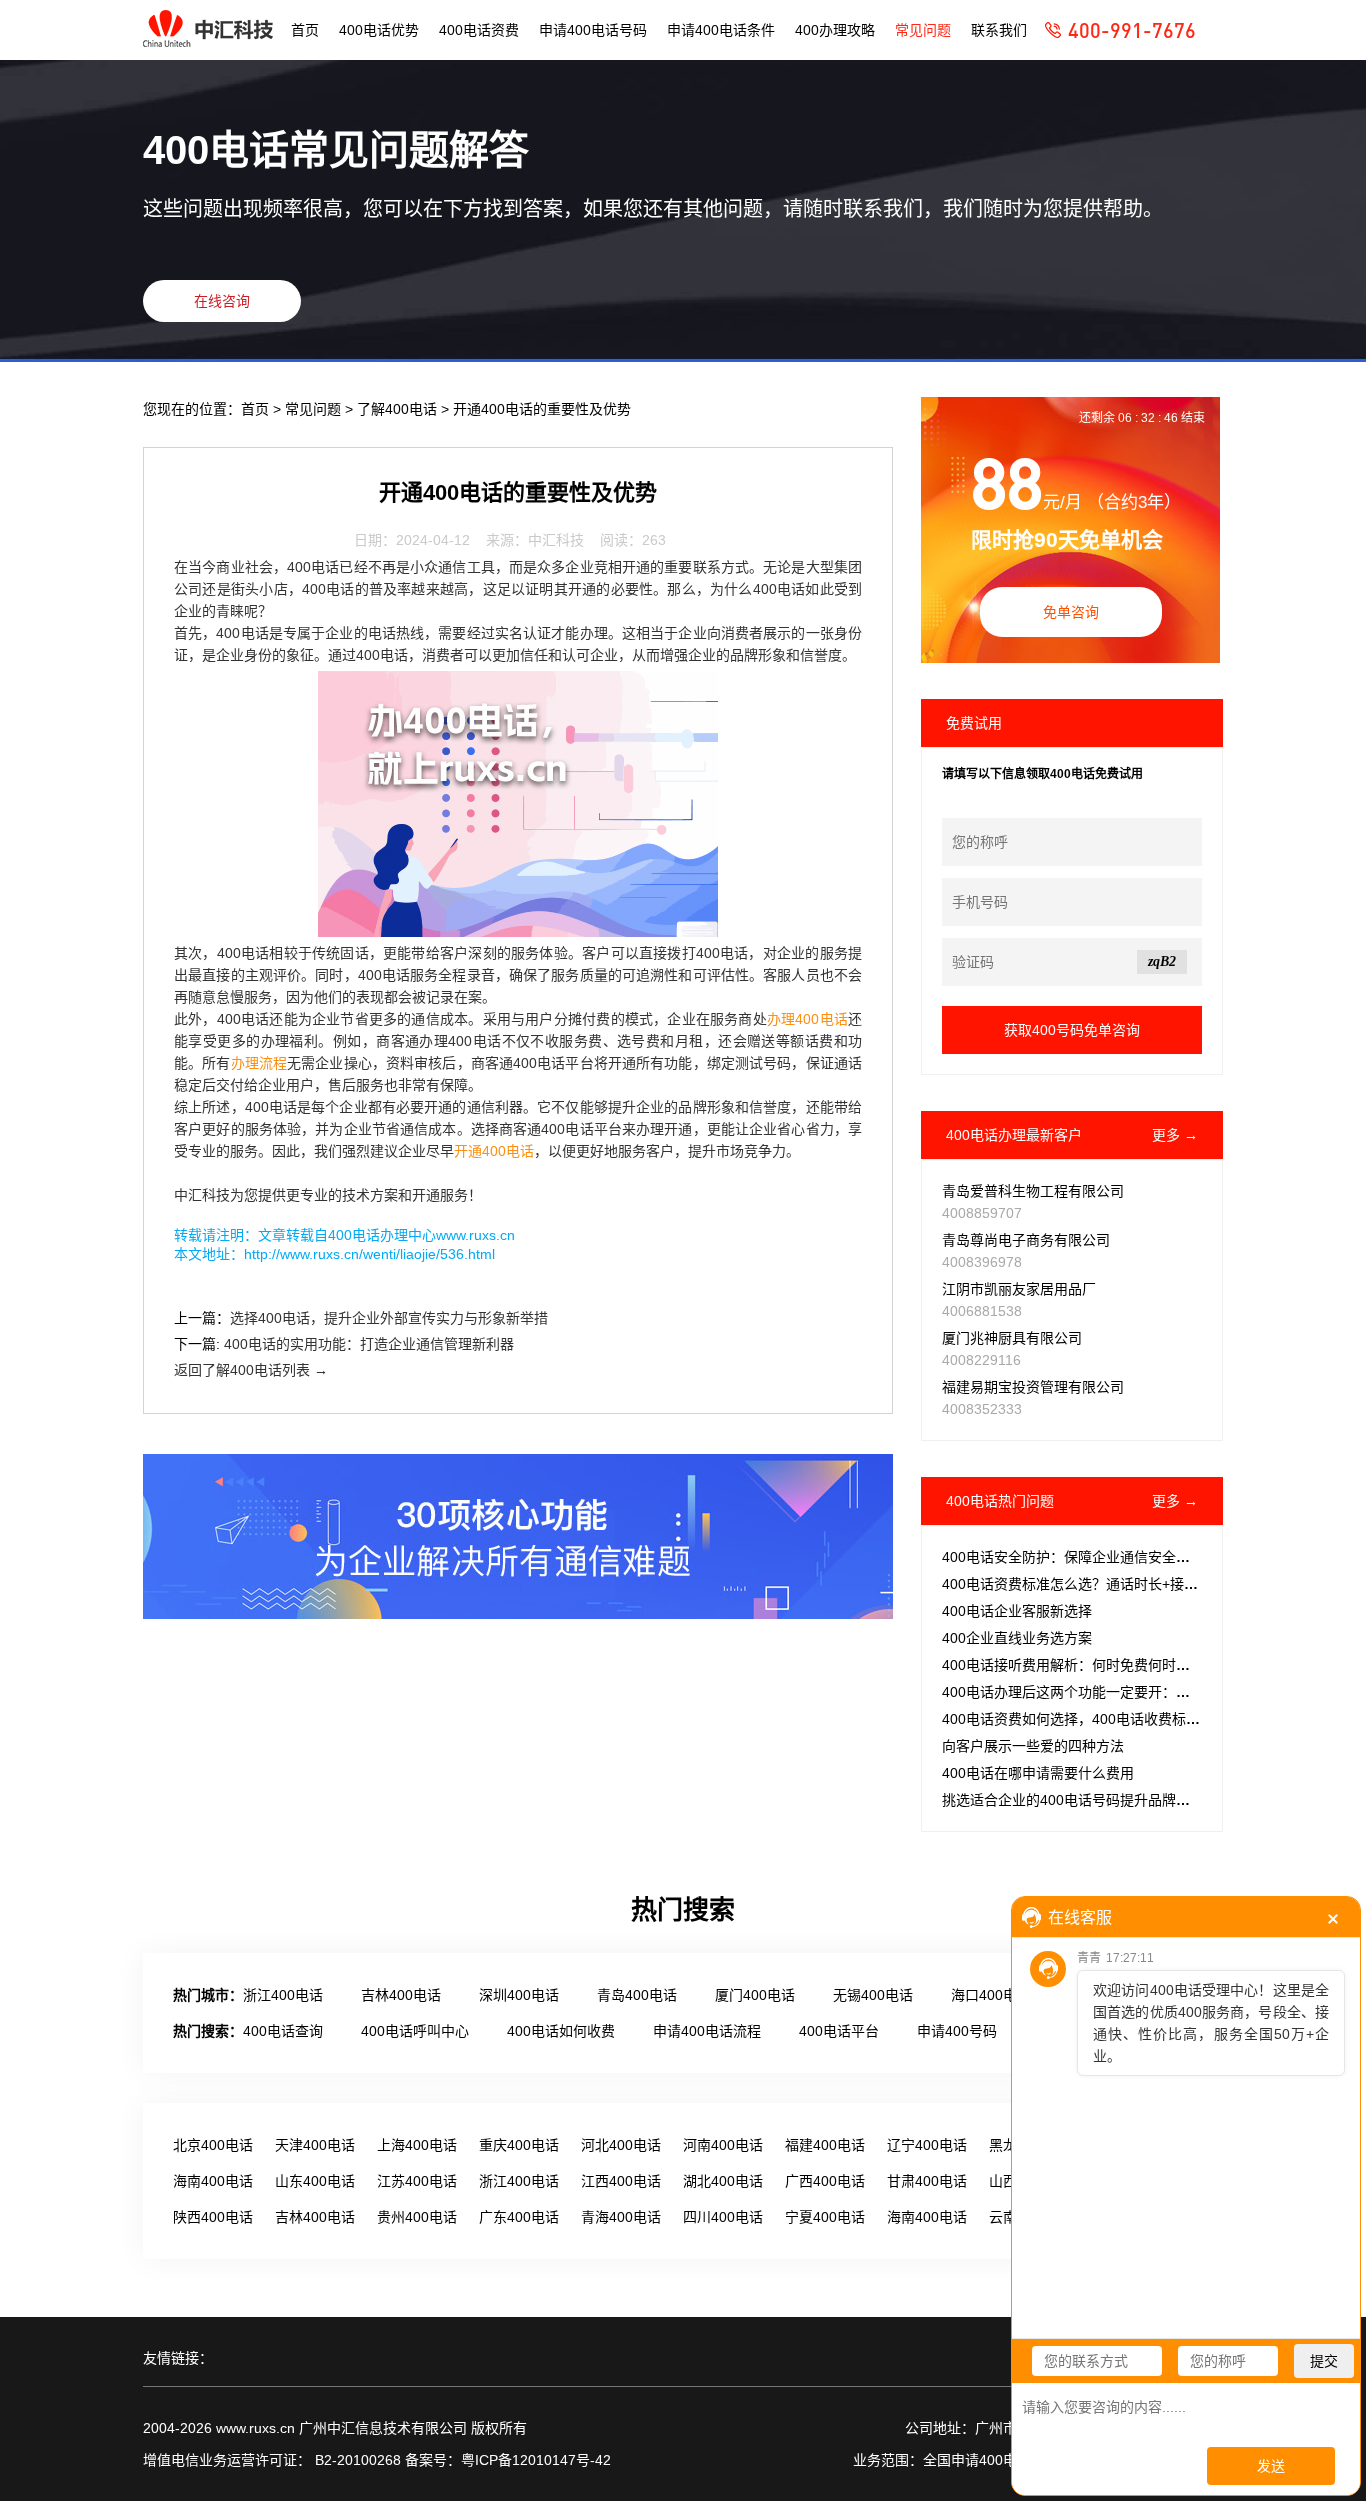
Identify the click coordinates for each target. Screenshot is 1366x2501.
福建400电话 (825, 2145)
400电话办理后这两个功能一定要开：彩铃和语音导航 (1108, 1692)
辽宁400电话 (927, 2145)
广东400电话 (519, 2217)
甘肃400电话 (927, 2181)
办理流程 (259, 1063)
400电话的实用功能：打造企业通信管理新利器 (369, 1344)
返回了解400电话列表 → (251, 1370)
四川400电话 (723, 2217)
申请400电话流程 (707, 2031)
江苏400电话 (417, 2181)
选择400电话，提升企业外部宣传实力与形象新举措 (389, 1318)
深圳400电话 (519, 1995)
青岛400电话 (637, 1995)
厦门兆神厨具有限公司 (1012, 1338)
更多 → (1175, 1135)
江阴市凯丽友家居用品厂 (1019, 1289)
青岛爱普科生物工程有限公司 (1033, 1191)
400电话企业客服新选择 (1017, 1611)
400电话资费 (479, 30)
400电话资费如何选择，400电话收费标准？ (1078, 1719)
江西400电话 (621, 2181)
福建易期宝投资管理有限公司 (1033, 1387)
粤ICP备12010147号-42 (536, 2460)
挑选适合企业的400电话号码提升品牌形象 (1073, 1800)
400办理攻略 (835, 30)
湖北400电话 (723, 2181)
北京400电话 (213, 2145)
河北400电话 (621, 2145)
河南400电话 (723, 2145)
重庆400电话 (519, 2145)
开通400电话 (494, 1151)
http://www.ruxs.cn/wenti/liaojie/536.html (369, 1254)
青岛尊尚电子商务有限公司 (1026, 1240)
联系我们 (999, 30)
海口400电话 (991, 1995)
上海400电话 (417, 2145)
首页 (305, 30)
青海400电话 (621, 2217)
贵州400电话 (417, 2217)
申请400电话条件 (721, 30)
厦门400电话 (755, 1995)
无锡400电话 (873, 1995)
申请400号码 (957, 2031)
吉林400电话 (401, 1995)
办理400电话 (807, 1019)
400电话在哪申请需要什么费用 (1038, 1773)
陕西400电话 (213, 2217)
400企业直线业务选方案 (1017, 1638)
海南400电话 (213, 2181)
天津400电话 (315, 2145)
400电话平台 (839, 2031)
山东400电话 (315, 2181)
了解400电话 (399, 409)
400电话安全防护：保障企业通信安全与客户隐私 (1094, 1557)
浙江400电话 (283, 1995)
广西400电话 (825, 2181)
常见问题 (923, 30)
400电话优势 (379, 30)
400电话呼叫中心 (415, 2031)
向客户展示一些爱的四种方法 (1033, 1746)
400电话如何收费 (561, 2031)
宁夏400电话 (825, 2217)
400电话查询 (283, 2031)
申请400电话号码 (593, 30)
